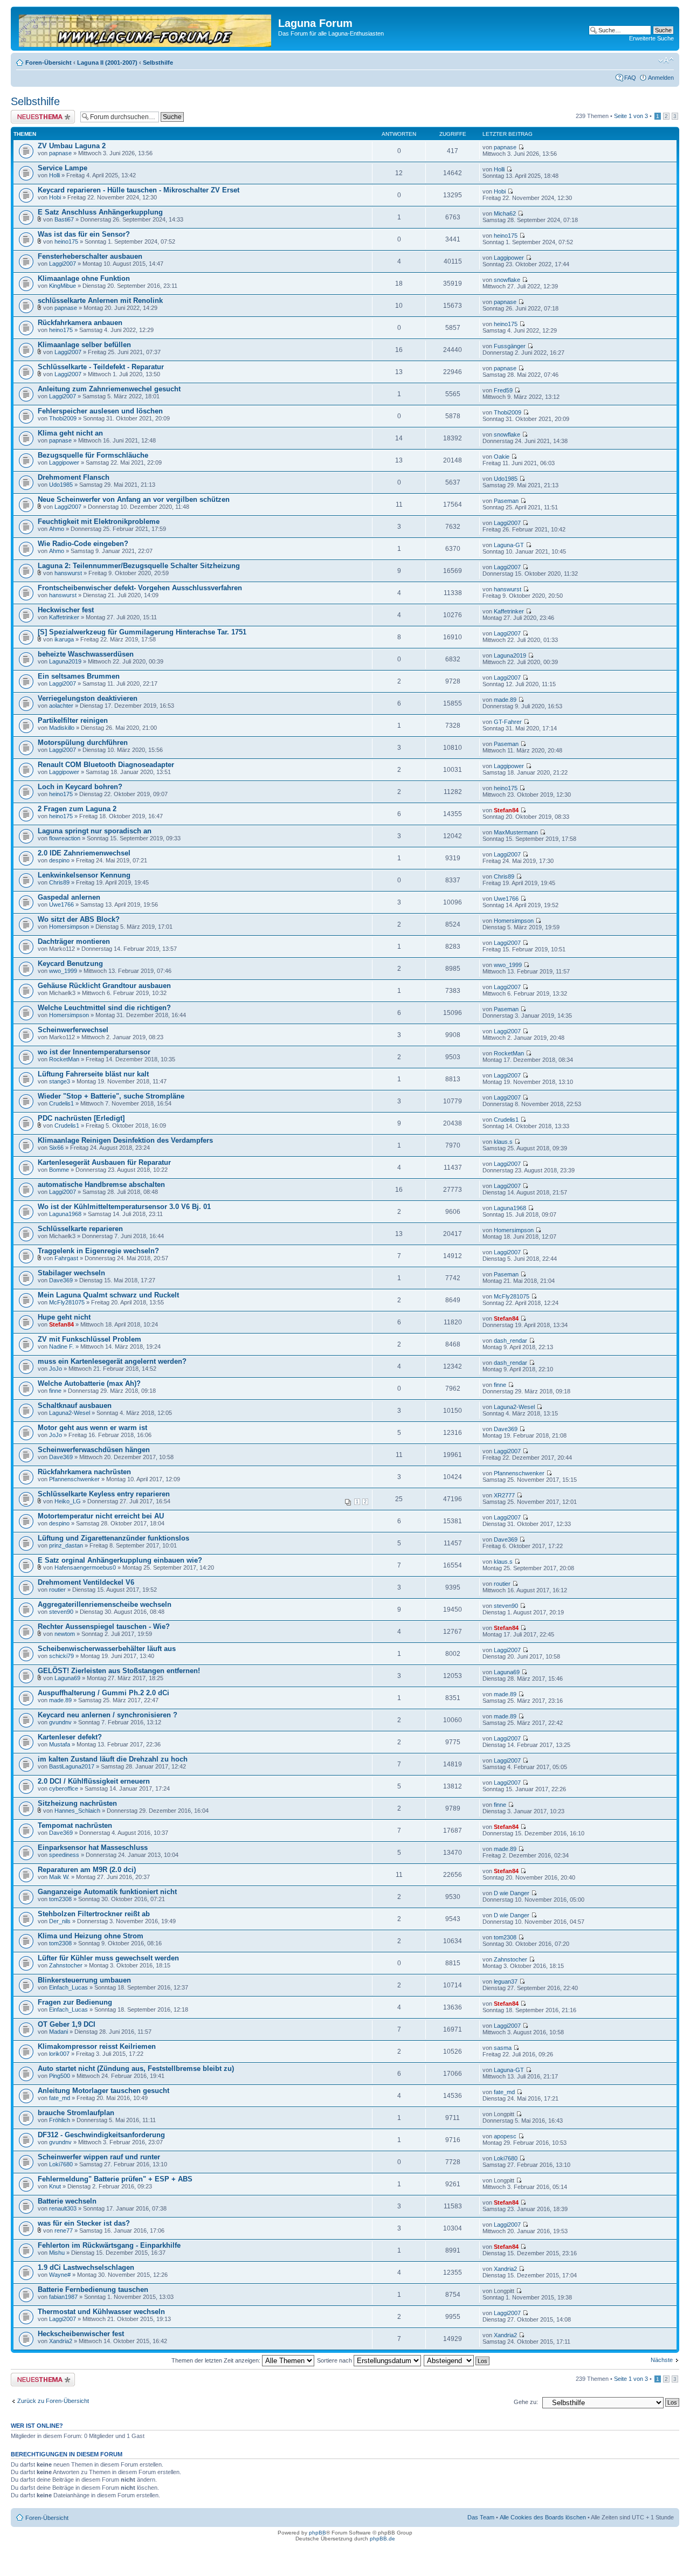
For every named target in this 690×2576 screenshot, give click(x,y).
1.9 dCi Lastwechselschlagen (86, 2267)
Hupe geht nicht (64, 1317)
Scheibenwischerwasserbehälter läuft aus (107, 1649)
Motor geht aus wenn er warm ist (92, 1428)
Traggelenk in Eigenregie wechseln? (98, 1251)
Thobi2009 (63, 418)
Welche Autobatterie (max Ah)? (89, 1383)
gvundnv (60, 1722)
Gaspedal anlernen (69, 897)
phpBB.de (382, 2539)
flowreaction (65, 838)
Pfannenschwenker (74, 1479)
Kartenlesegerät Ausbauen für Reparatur (104, 1162)
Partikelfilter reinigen (73, 720)
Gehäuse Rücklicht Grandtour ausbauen (104, 986)
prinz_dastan (66, 1545)
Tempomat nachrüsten (75, 1825)
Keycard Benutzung (70, 964)
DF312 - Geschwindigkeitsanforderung (101, 2135)
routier (57, 1590)
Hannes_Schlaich (77, 1811)
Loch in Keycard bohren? (80, 787)
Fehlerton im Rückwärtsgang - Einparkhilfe (109, 2245)
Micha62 (505, 213)
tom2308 (60, 1899)
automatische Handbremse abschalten (101, 1185)
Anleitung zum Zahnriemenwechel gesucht (109, 389)
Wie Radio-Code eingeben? (83, 544)
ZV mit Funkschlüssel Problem (89, 1339)
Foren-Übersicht (49, 63)
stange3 (60, 1081)
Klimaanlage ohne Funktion (84, 278)
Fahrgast (66, 1258)
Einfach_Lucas (68, 1987)
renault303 (63, 2208)
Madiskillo (62, 728)
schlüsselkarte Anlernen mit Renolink (100, 301)
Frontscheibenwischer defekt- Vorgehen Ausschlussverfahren (140, 588)
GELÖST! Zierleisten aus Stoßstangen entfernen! (119, 1671)
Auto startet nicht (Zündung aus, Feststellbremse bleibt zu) (136, 2069)
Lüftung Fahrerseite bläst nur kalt (93, 1074)
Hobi (55, 197)
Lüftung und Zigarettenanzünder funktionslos (113, 1538)
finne (55, 1391)
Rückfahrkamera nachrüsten (84, 1472)
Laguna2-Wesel (70, 1413)
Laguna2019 (65, 661)
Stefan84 (506, 810)
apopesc (505, 2136)
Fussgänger (510, 346)
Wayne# (60, 2275)
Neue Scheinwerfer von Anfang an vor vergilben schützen (134, 499)
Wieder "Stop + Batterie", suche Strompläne (111, 1096)
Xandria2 (505, 2269)
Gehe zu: (526, 2402)
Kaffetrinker (64, 617)
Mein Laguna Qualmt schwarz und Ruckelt (108, 1295)
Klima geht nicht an (70, 433)
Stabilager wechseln (71, 1273)
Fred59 (503, 390)
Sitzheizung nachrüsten (77, 1803)
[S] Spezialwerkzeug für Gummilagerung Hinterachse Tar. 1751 (142, 632)
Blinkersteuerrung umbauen (84, 1980)
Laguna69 (67, 1678)
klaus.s (503, 1142)
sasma (503, 2048)
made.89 (505, 700)
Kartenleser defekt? (70, 1737)
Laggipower (509, 258)
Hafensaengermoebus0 (85, 1567)
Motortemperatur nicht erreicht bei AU (101, 1516)
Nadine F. (61, 1346)
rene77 (64, 2230)
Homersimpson (69, 927)
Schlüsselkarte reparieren (80, 1229)
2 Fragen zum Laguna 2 (77, 809)
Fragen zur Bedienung (75, 2002)
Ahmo (57, 529)
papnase (60, 153)
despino (59, 860)
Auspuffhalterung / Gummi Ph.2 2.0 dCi (103, 1693)
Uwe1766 (61, 904)
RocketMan (64, 1059)
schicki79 (61, 1656)
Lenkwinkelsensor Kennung (84, 875)
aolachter (61, 706)
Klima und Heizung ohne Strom (91, 1936)
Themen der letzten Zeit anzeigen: (217, 2360)
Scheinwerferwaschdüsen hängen (94, 1450)
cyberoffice (64, 1788)
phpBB (318, 2533)
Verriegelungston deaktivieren (88, 698)
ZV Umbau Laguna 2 (72, 146)
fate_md (60, 2098)
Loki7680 (61, 2164)
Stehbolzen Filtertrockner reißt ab (94, 1914)
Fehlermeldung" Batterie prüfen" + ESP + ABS (115, 2179)
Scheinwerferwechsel (73, 1030)
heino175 (66, 241)
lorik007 (59, 2054)
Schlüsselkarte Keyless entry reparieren (104, 1494)
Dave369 (61, 1280)
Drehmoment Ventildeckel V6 (86, 1582)
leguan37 (506, 1981)
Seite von (631, 116)
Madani (58, 2032)
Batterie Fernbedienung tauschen (93, 2290)
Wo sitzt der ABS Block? (79, 919)
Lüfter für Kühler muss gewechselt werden (108, 1958)
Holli (54, 175)
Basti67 (64, 219)
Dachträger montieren (74, 941)
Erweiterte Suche (651, 38)
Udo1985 (61, 485)
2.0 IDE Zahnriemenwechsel (84, 853)
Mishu (57, 2253)
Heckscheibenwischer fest (81, 2334)
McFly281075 (67, 1302)
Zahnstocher (66, 1965)
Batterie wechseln (67, 2201)
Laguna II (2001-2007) (107, 63)
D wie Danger (512, 1893)
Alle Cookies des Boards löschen (543, 2517)
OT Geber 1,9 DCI (67, 2024)
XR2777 (504, 1495)
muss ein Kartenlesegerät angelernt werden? (112, 1361)
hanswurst (68, 573)
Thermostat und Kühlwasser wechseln (101, 2312)
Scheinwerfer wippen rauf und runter (99, 2157)
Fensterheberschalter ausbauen (90, 256)
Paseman (506, 501)
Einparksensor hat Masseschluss (93, 1848)
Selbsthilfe (158, 63)
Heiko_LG (68, 1501)
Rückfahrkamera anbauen (80, 323)
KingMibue (63, 286)
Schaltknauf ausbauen (75, 1406)
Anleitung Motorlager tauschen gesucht (103, 2091)
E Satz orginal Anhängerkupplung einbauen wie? (120, 1560)
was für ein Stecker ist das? (84, 2223)
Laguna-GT (509, 545)
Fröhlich (60, 2120)
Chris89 (59, 882)
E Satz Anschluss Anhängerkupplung (100, 212)
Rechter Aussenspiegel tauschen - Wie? (104, 1627)
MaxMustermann (516, 832)
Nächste (662, 2360)
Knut (55, 2186)
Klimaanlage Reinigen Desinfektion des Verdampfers (125, 1140)
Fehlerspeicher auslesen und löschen (100, 411)
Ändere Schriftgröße (666, 60)
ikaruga (64, 639)
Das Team (481, 2517)
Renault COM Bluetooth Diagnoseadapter (106, 765)
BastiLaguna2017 (72, 1766)
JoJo (56, 1369)
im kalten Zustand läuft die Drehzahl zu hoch (113, 1759)
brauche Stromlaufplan (76, 2113)
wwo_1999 (63, 971)
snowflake (507, 280)
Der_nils (60, 1921)
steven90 (61, 1612)
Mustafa (60, 1744)
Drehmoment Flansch (74, 477)
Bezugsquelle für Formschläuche (93, 455)
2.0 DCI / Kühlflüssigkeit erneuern (94, 1781)
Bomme (59, 1170)
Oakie (502, 457)
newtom (65, 1634)
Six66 (56, 1148)
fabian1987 (63, 2297)
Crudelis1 (61, 1103)
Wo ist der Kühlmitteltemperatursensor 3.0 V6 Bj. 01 (124, 1207)
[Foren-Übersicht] (146, 29)
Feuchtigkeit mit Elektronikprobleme (99, 522)
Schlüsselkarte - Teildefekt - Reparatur (101, 367)
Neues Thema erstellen (41, 113)
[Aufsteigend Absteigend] (457, 2360)
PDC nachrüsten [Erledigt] (81, 1118)
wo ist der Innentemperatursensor (94, 1052)
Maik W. (59, 1877)
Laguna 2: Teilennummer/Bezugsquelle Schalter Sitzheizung (139, 566)
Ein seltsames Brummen (79, 676)
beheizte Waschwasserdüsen (86, 654)
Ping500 (60, 2076)
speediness (64, 1855)
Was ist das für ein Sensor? (84, 234)
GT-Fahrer (508, 722)
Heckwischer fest (66, 610)
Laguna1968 (65, 1214)
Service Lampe (63, 168)
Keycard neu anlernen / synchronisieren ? (108, 1715)
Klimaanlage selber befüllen (84, 345)
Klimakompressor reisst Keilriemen (97, 2046)
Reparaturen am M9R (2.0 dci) (87, 1870)
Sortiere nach (335, 2360)
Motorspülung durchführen (83, 743)
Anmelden (661, 78)
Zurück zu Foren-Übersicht (53, 2401)
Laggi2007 (63, 264)
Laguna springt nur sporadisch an (95, 831)
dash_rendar (510, 1341)
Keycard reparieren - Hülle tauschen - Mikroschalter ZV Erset (139, 190)
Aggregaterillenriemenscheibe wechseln (105, 1604)
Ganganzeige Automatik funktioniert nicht (107, 1892)
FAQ (630, 78)
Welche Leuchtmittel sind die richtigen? (104, 1008)
